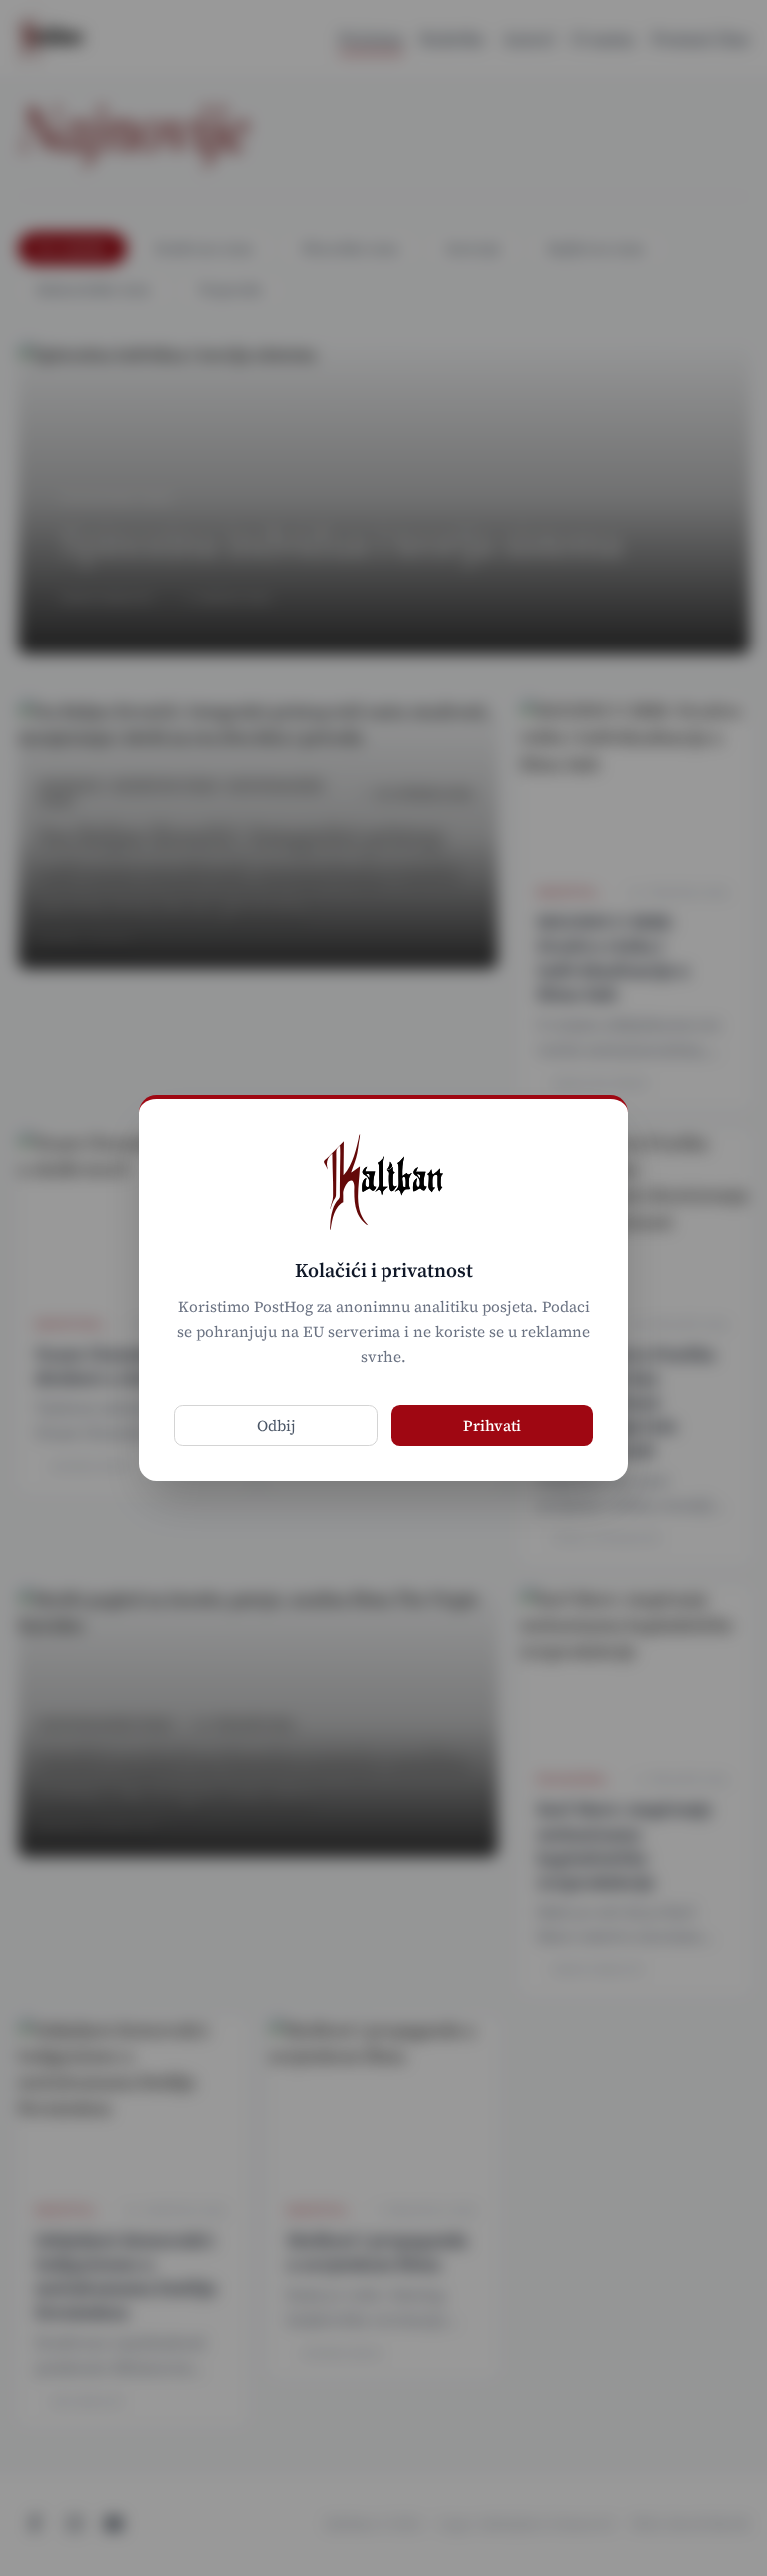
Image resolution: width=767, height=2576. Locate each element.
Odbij (276, 1425)
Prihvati (492, 1425)
